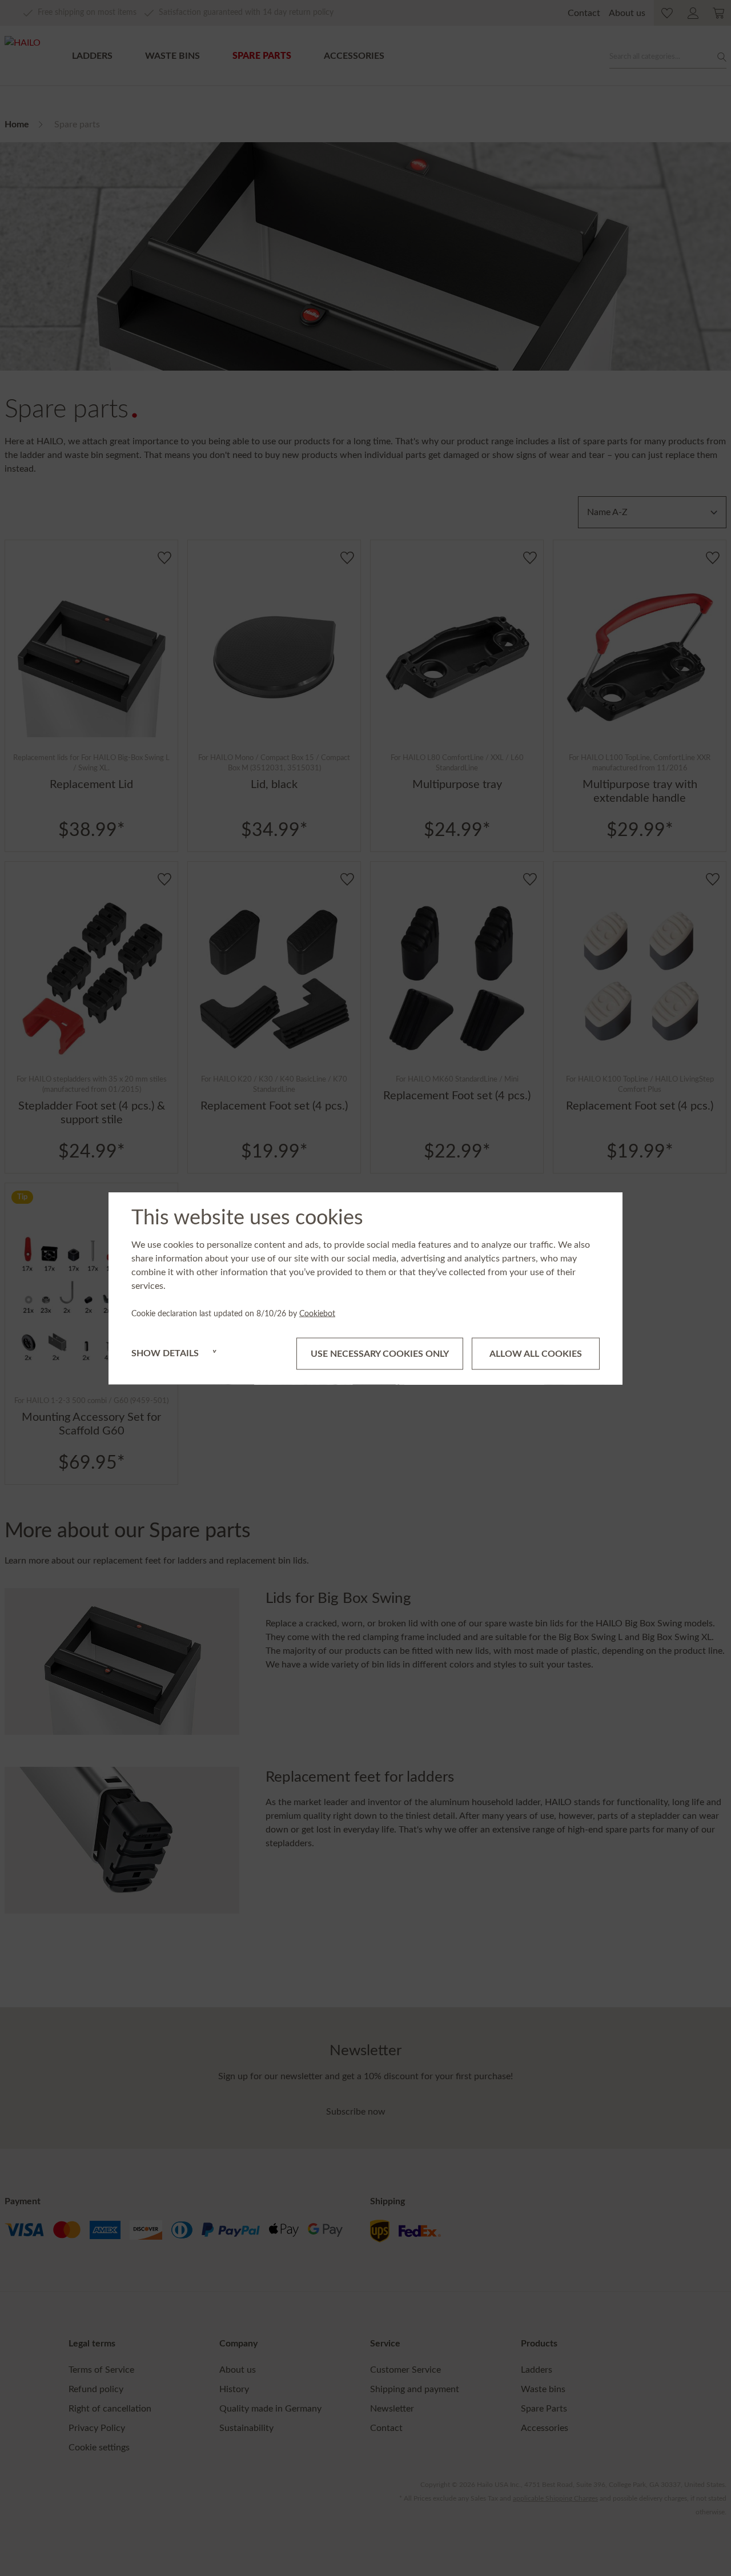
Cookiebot (317, 1313)
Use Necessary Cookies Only (380, 1353)
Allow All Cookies (536, 1353)
